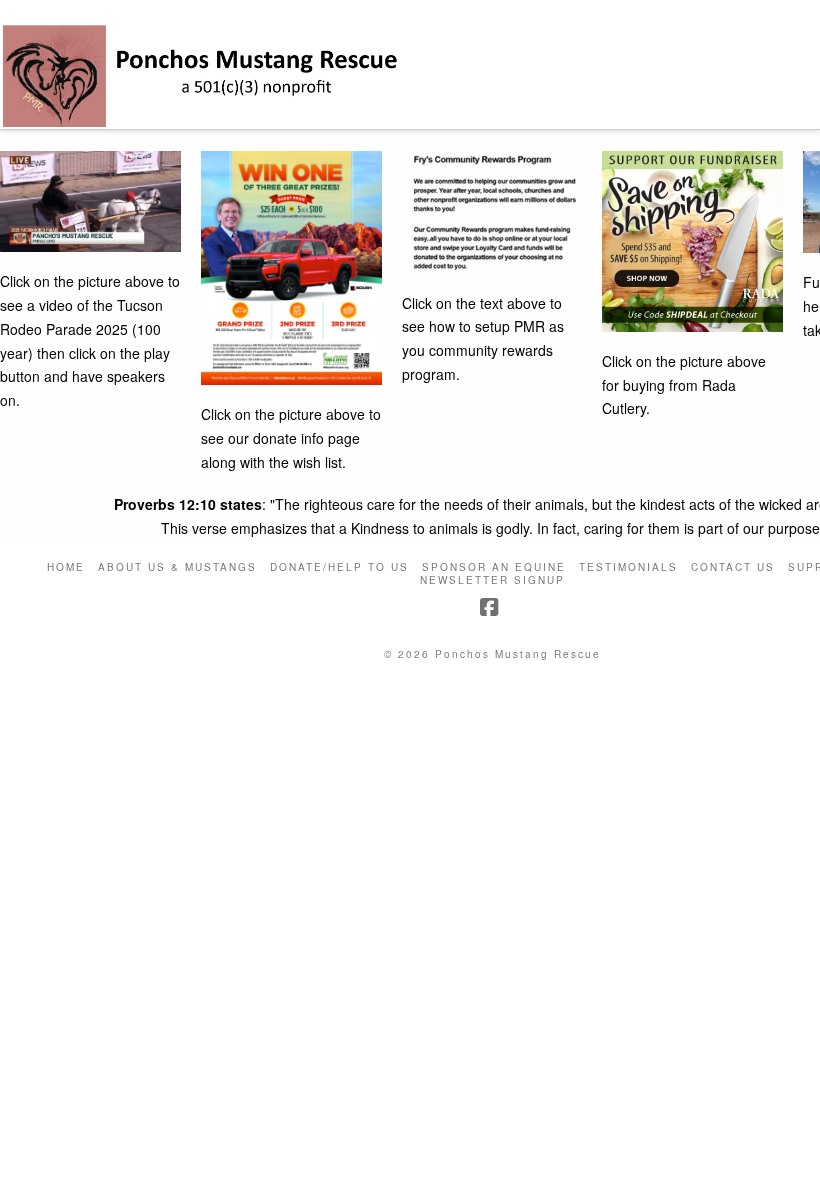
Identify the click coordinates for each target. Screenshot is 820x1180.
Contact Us (733, 567)
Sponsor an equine (494, 567)
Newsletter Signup (492, 580)
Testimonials (628, 567)
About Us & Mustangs (177, 567)
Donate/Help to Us (339, 567)
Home (66, 567)
